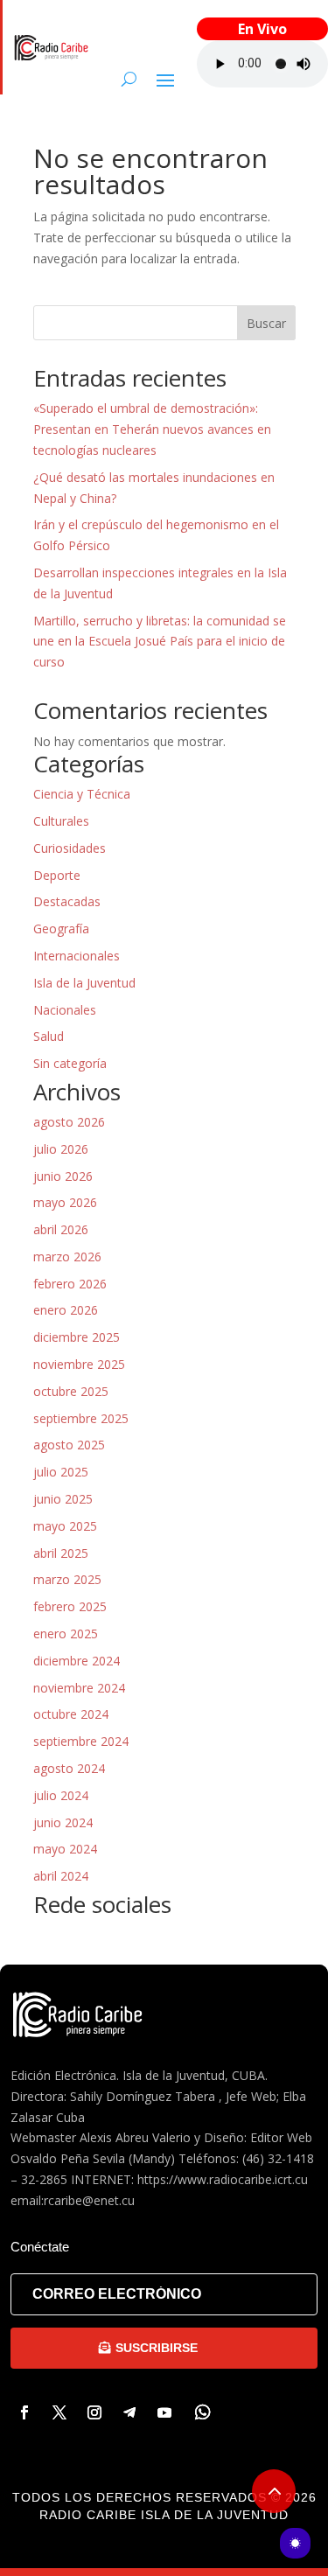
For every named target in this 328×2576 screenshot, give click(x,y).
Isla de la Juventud (84, 983)
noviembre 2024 (79, 1688)
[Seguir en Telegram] (129, 2412)
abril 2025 (61, 1553)
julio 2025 (61, 1472)
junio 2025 (63, 1499)
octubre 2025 (71, 1391)
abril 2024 (61, 1876)
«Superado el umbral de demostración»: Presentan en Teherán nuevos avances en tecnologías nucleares (152, 429)
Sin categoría (70, 1063)
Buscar (266, 323)
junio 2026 (63, 1176)
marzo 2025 (67, 1579)
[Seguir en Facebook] (24, 2412)
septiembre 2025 (81, 1418)
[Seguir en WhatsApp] (203, 2412)
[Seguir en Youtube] (164, 2412)
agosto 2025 (69, 1445)
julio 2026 (61, 1149)
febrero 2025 (70, 1606)
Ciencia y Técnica (82, 794)
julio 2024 (61, 1795)
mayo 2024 (65, 1849)
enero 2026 (66, 1310)
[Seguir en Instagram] (94, 2412)
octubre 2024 (71, 1714)
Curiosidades (70, 848)
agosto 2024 (69, 1768)
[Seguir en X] (59, 2412)
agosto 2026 (69, 1122)
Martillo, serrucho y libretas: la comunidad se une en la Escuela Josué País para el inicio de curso (160, 642)
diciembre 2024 (77, 1661)
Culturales (61, 821)
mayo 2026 (65, 1202)
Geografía (61, 928)
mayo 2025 (65, 1526)
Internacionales (77, 956)
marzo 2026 (67, 1257)
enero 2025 (66, 1634)
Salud (49, 1036)
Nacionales (65, 1010)
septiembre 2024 (81, 1741)
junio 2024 (63, 1822)
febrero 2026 (70, 1284)
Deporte (57, 875)
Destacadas (67, 901)
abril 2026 (61, 1229)
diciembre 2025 (77, 1337)
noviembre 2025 (79, 1364)
